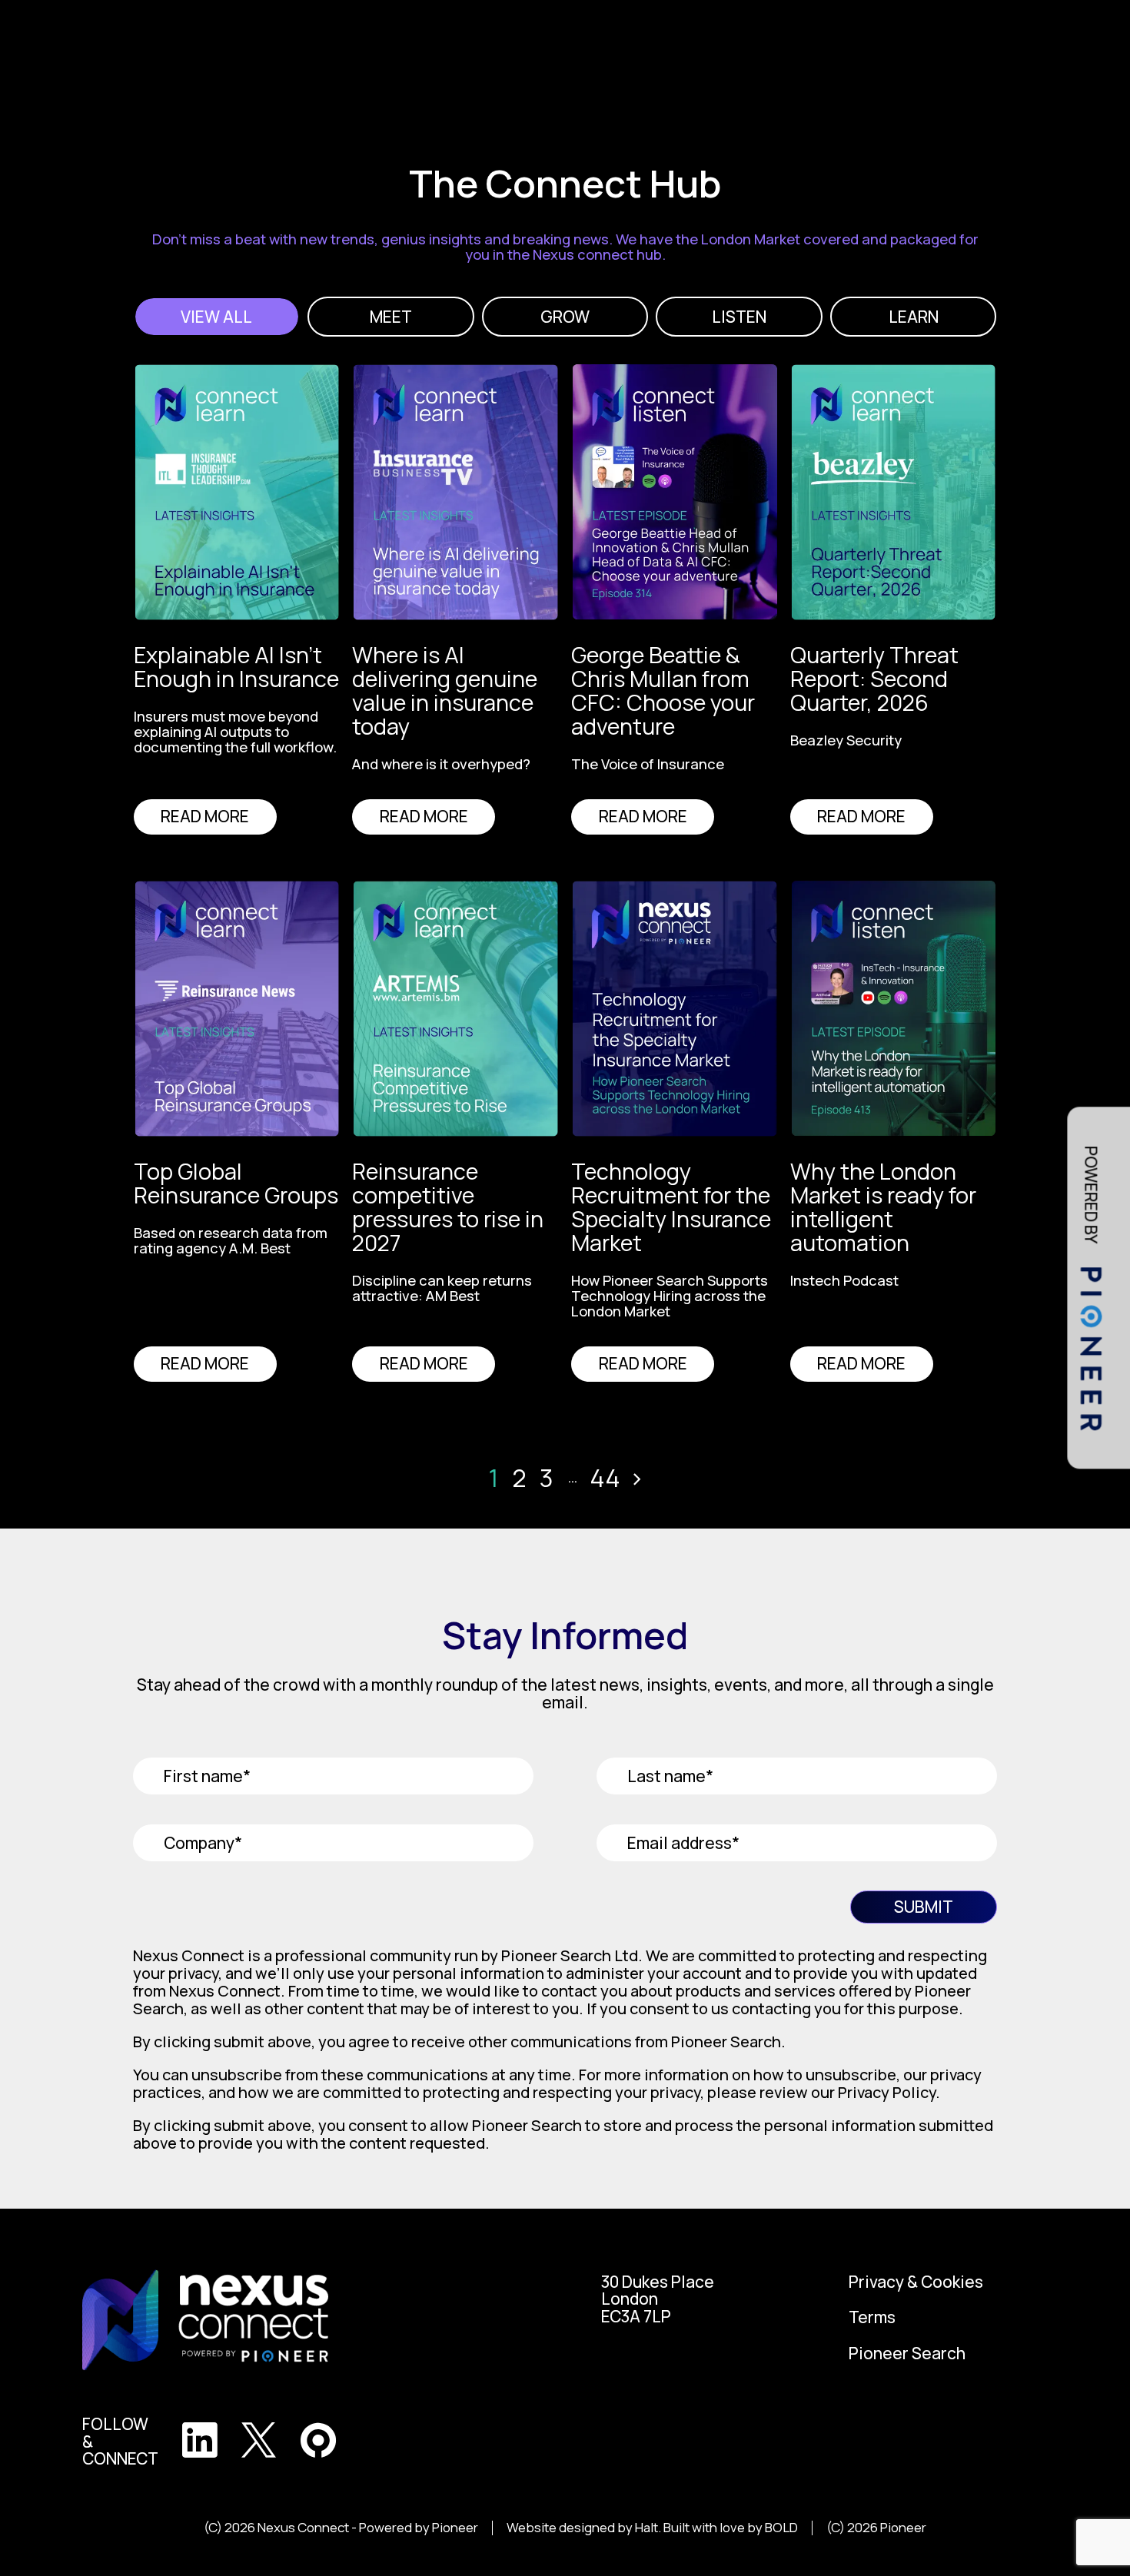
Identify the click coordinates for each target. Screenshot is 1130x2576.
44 (605, 1478)
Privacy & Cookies (916, 2282)
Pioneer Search (907, 2354)
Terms (872, 2317)
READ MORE (205, 816)
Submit (924, 1907)
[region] (243, 734)
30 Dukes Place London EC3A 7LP (658, 2299)
